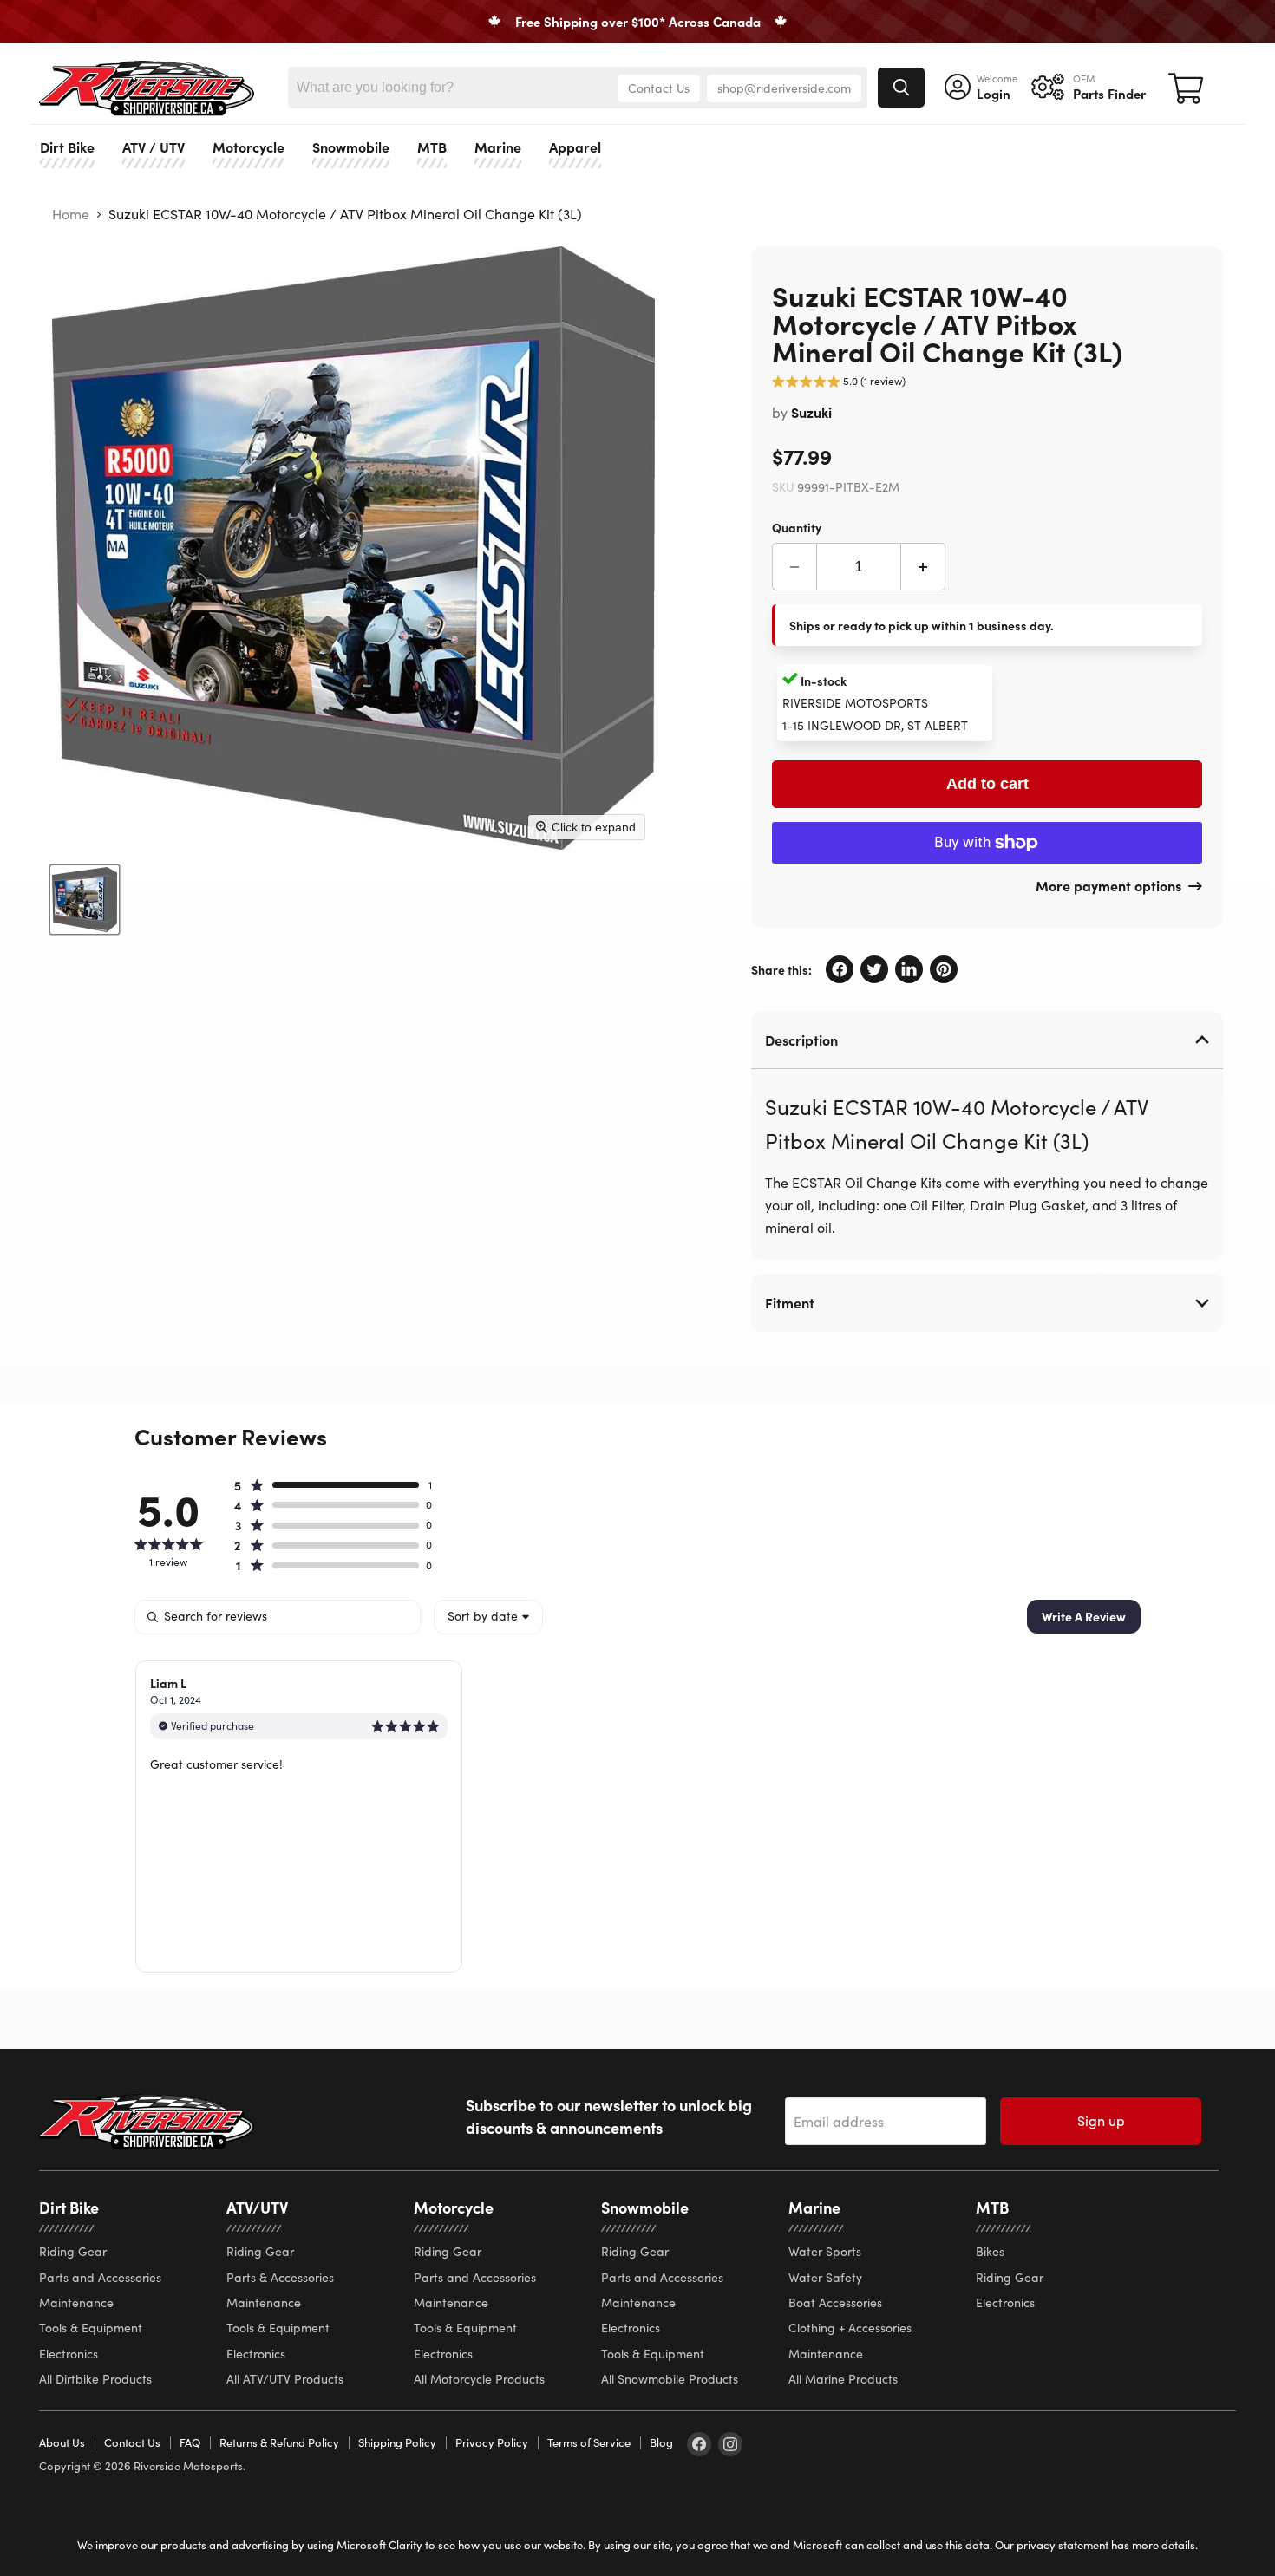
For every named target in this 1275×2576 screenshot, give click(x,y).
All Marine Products (843, 2379)
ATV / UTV (154, 147)
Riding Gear (73, 2251)
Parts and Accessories (100, 2277)
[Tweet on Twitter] (874, 969)
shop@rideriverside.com (784, 88)
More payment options (1108, 885)
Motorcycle (248, 147)
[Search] (901, 88)
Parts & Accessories (280, 2277)
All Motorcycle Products (479, 2379)
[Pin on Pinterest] (944, 969)
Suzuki (811, 412)
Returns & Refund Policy (279, 2442)
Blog (661, 2442)
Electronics (69, 2354)
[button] (839, 384)
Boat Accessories (835, 2302)
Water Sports (825, 2251)
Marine (498, 147)
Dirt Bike (67, 147)
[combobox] (488, 1617)
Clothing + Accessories (850, 2328)
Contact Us (659, 88)
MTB (432, 147)
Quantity (797, 526)
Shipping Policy (397, 2442)
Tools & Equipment (91, 2328)
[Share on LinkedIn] (909, 969)
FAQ (190, 2442)
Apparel (575, 147)
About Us (62, 2442)
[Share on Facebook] (840, 969)
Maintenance (76, 2302)
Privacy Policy (492, 2442)
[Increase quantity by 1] (923, 567)
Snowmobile (351, 147)
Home (71, 214)
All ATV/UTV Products (285, 2379)
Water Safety (825, 2277)
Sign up (1101, 2120)
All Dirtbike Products (95, 2379)
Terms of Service (589, 2442)
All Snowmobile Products (670, 2379)
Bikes (990, 2251)
